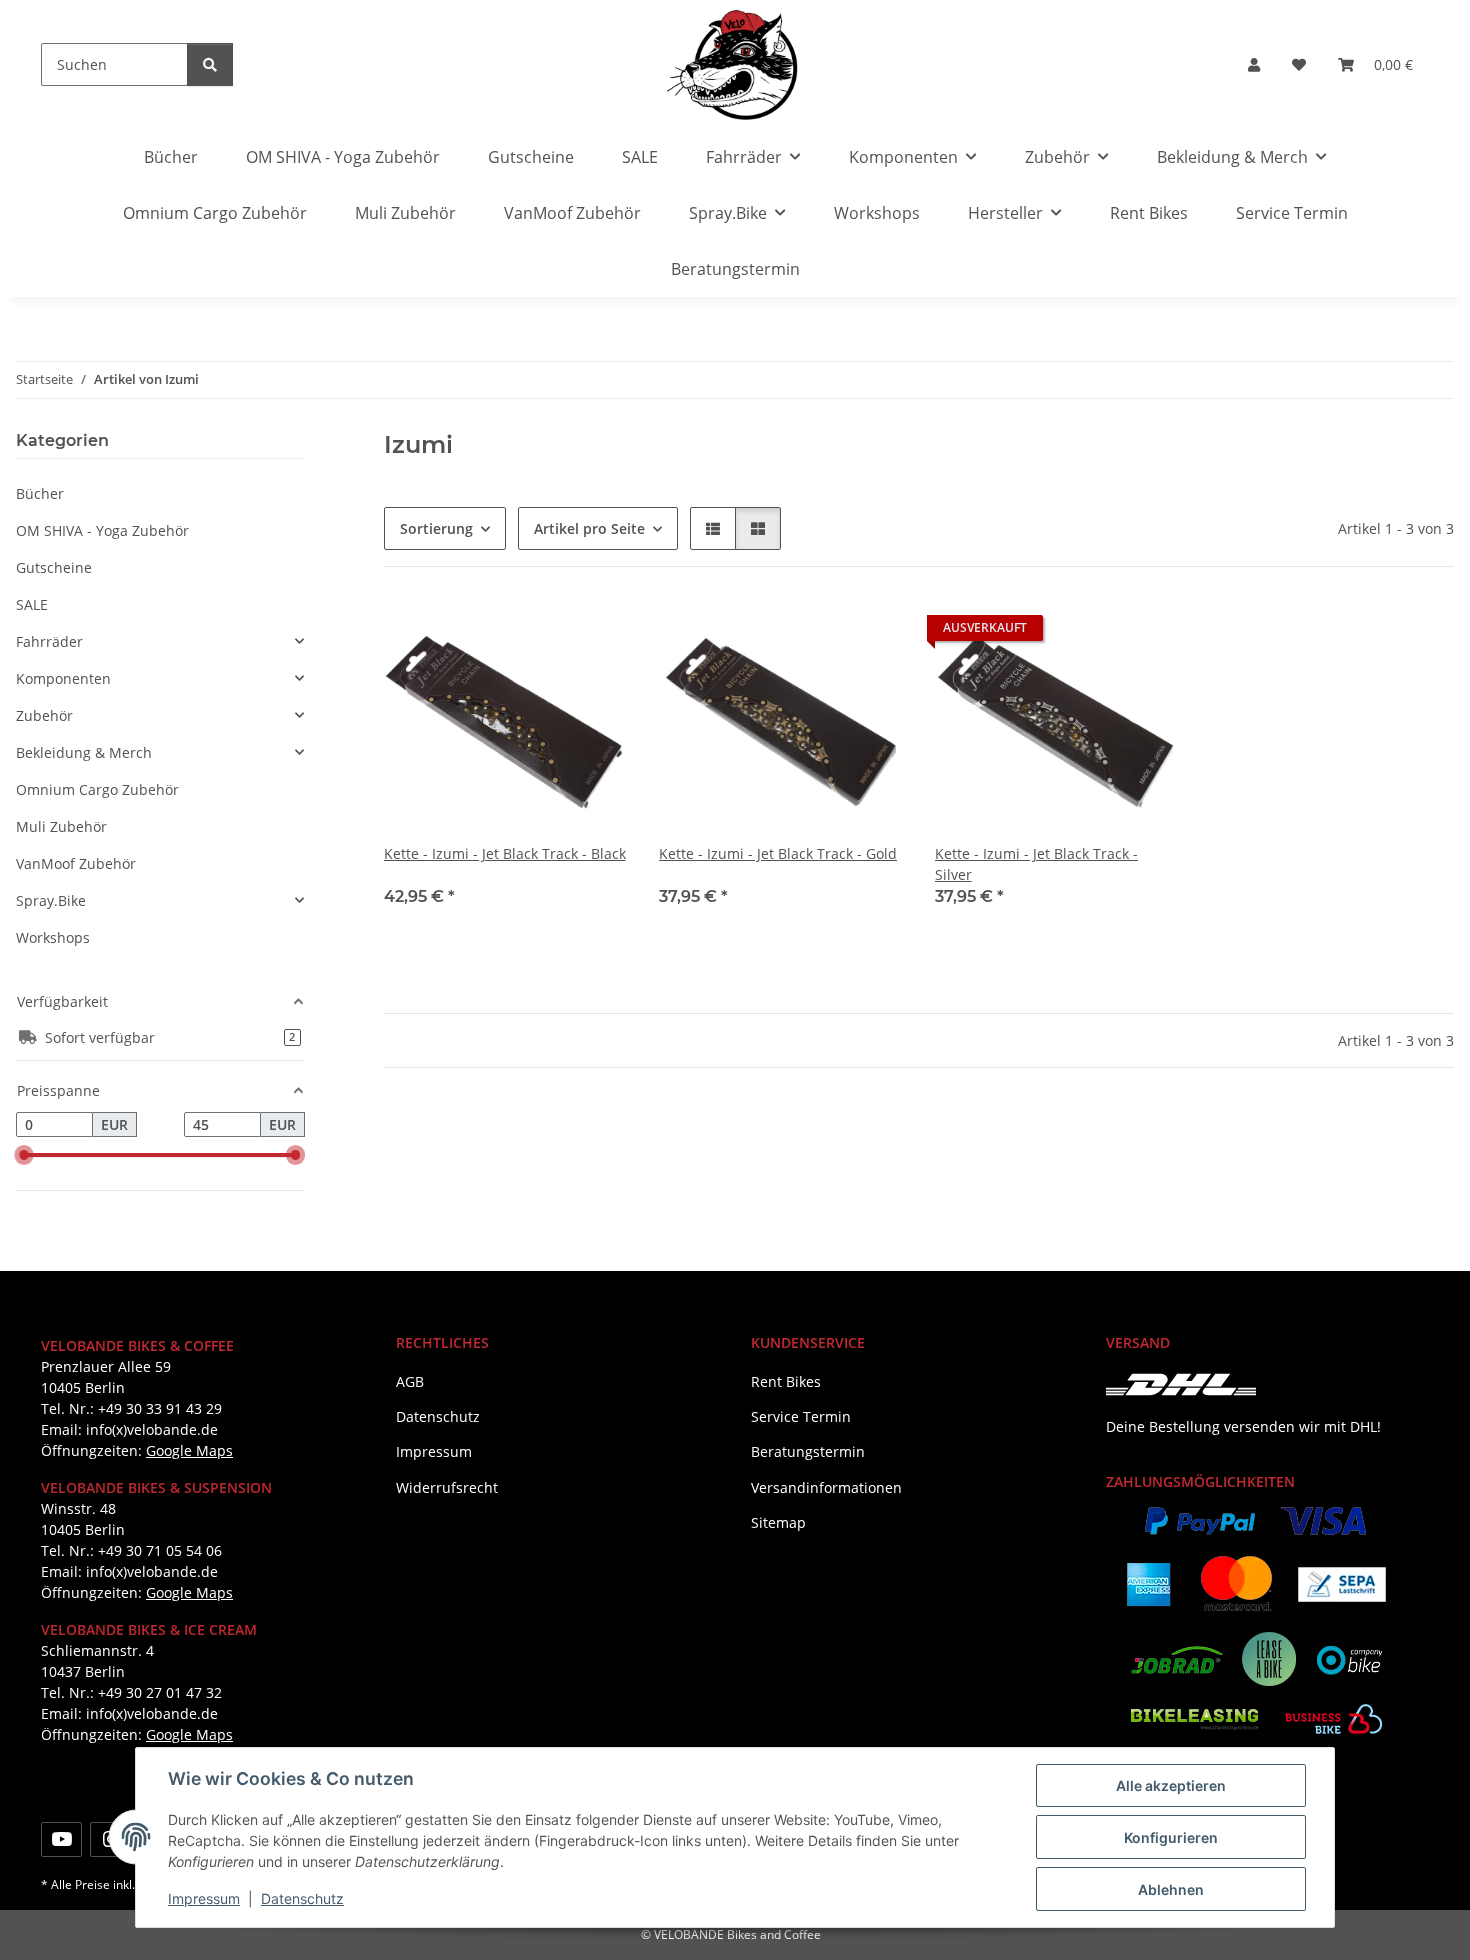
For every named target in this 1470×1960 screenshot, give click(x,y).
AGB (410, 1381)
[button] (1254, 64)
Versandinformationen (826, 1487)
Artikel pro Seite (589, 528)
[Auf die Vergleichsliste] (541, 633)
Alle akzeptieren (1171, 1785)
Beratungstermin (735, 269)
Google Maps (189, 1450)
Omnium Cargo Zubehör (97, 789)
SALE (32, 604)
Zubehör (44, 715)
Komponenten (63, 678)
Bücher (40, 493)
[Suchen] (210, 64)
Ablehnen (1171, 1889)
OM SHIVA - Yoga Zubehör (102, 530)
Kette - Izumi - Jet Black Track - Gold (778, 853)
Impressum (204, 1898)
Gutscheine (54, 567)
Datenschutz (302, 1898)
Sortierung (436, 528)
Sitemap (778, 1522)
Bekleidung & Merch (84, 752)
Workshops (53, 937)
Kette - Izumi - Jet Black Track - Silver (1036, 864)
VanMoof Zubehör (76, 863)
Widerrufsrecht (447, 1487)
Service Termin (1292, 213)
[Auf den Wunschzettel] (593, 633)
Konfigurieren (1171, 1837)
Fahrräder (49, 641)
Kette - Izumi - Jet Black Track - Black (505, 853)
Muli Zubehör (61, 826)
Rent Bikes (1149, 213)
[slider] (24, 1156)
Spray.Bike (51, 900)
